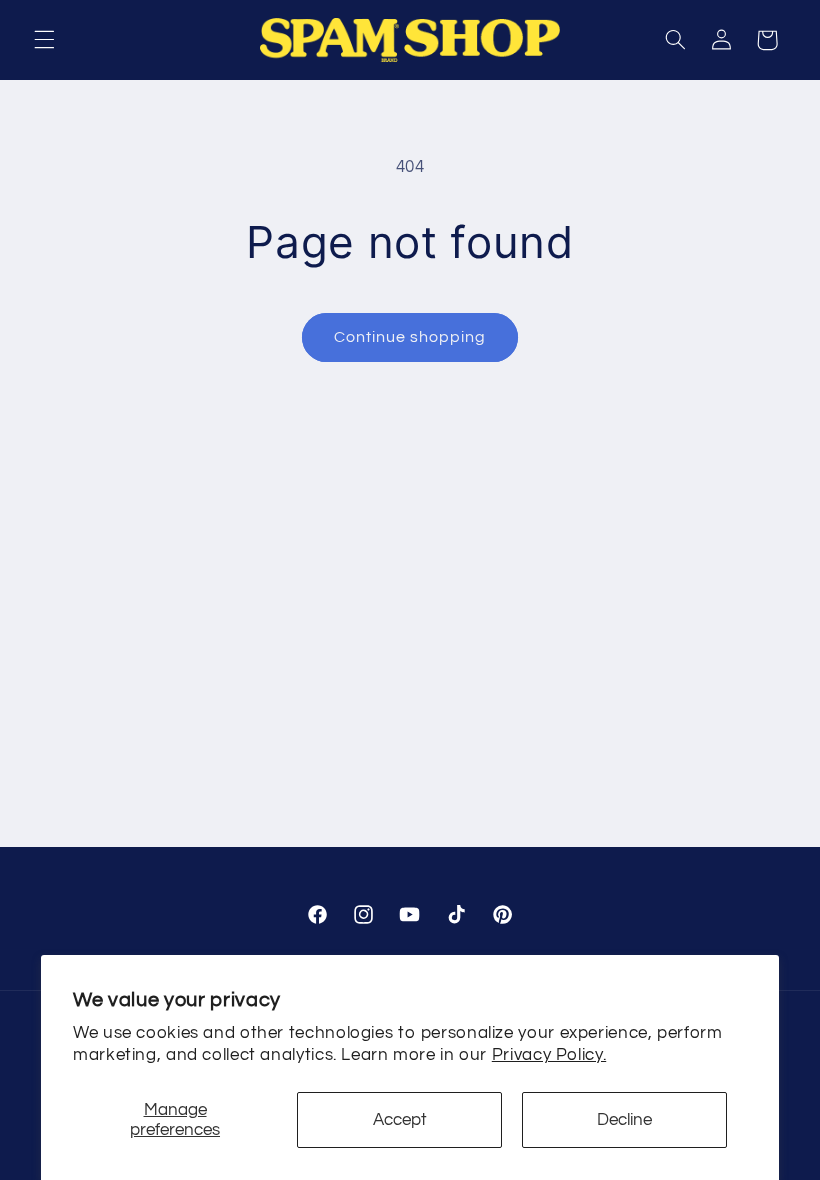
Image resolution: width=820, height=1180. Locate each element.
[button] (44, 40)
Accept (400, 1120)
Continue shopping (410, 337)
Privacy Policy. (549, 1055)
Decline (624, 1120)
